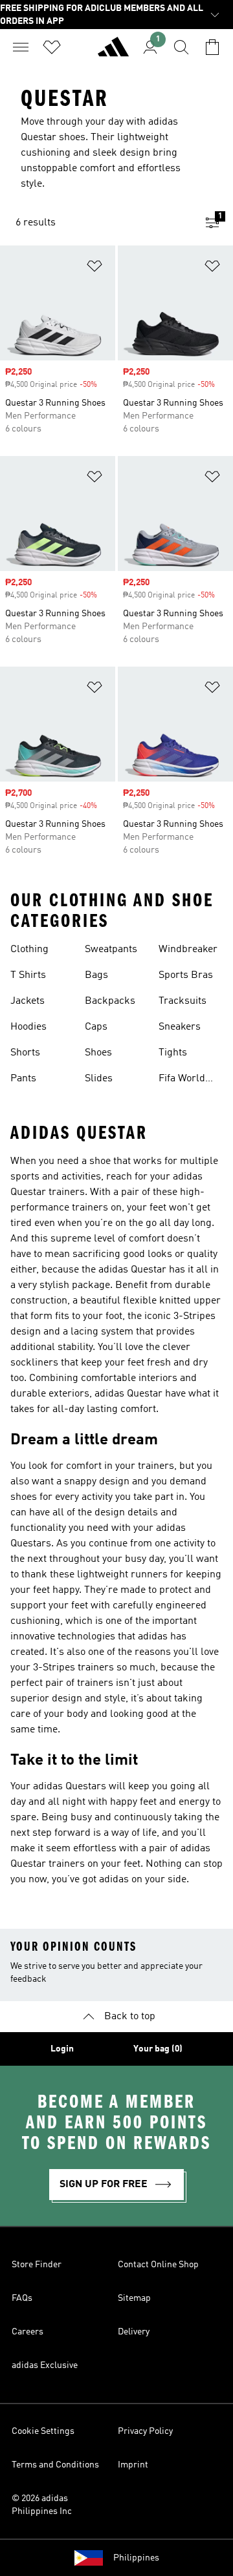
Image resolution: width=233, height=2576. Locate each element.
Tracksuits (183, 1001)
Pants (23, 1079)
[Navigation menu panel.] (21, 47)
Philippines (136, 2558)
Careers (28, 2332)
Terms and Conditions (55, 2465)
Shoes (98, 1053)
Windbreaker (188, 950)
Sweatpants (111, 950)
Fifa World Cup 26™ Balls (182, 1080)
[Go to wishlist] (52, 47)
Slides (99, 1079)
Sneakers (180, 1027)
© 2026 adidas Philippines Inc (42, 2505)
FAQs (22, 2298)
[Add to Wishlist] (94, 268)
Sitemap (134, 2298)
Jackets (28, 1001)
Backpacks (110, 1001)
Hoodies (28, 1027)
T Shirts (28, 975)
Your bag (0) (158, 2049)
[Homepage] (113, 52)
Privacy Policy (145, 2431)
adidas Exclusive (45, 2365)
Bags (96, 975)
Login (62, 2049)
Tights (173, 1053)
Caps (96, 1027)
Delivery (134, 2332)
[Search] (181, 47)
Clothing (29, 950)
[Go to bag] (212, 47)
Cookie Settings (43, 2431)
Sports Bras (186, 975)
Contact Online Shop (158, 2265)
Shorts (25, 1053)
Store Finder (37, 2265)
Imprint (133, 2465)
